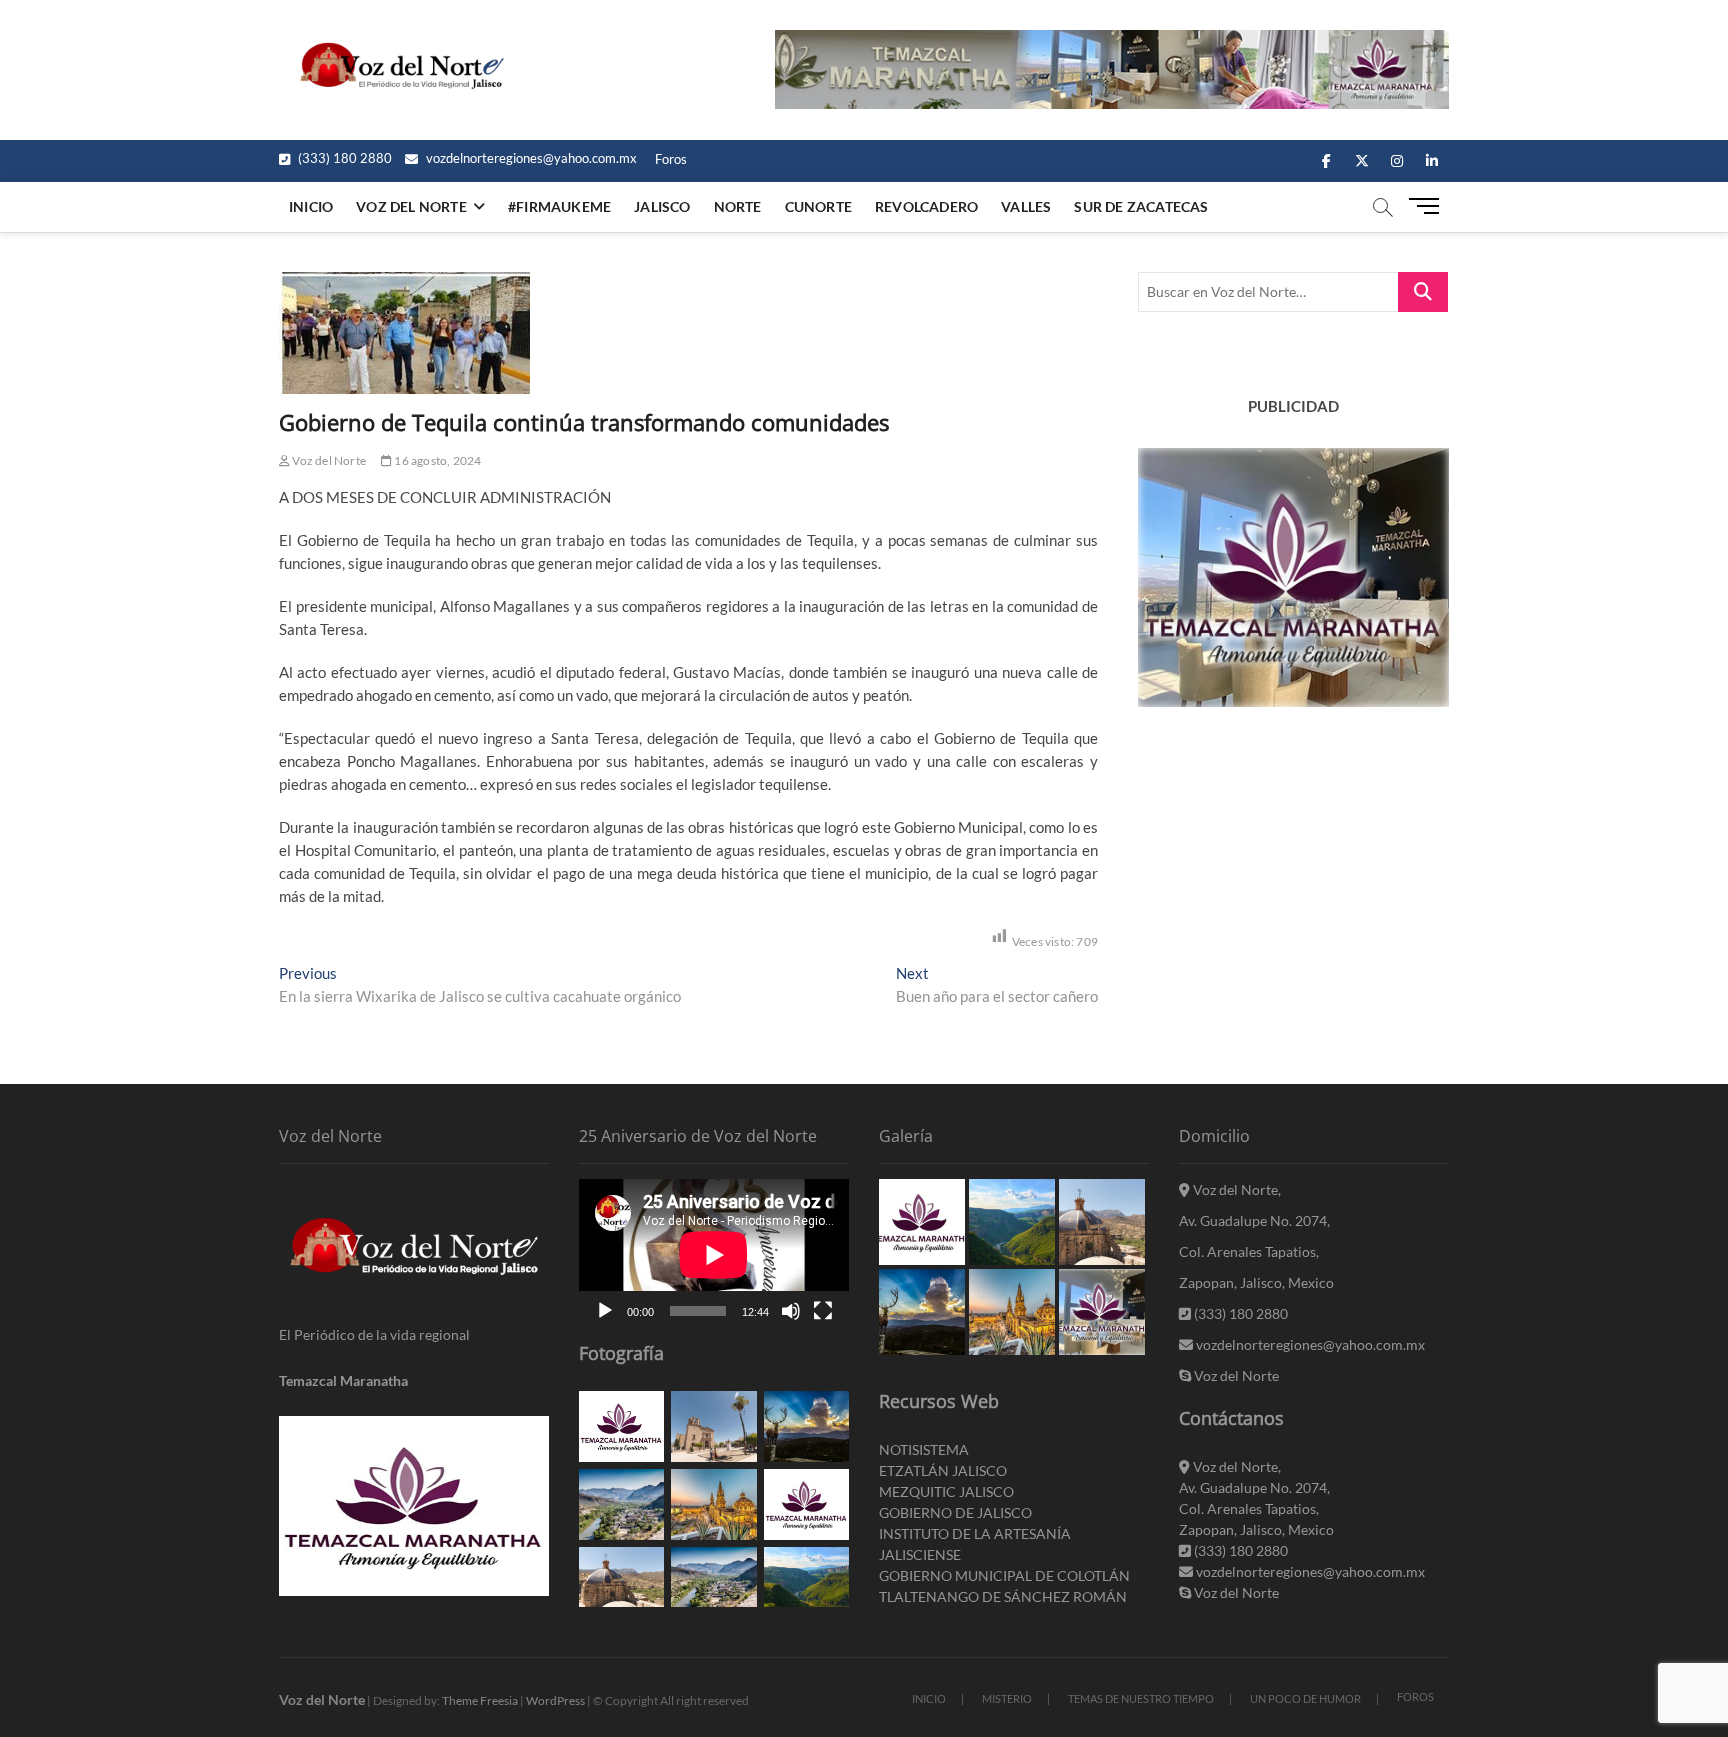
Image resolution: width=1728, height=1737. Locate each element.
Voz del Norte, (1235, 1189)
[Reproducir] (605, 1311)
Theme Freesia (480, 1700)
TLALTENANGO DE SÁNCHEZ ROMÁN (1003, 1596)
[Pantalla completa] (823, 1311)
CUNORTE (818, 206)
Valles (1026, 206)
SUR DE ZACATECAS (1141, 206)
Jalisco (662, 206)
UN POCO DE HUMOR (1305, 1698)
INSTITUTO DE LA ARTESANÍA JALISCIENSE (975, 1544)
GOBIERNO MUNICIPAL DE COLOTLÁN (1004, 1575)
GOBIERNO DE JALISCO (955, 1512)
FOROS (1415, 1696)
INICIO (929, 1698)
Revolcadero (926, 206)
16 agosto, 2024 (436, 460)
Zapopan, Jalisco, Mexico (1256, 1282)
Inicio (311, 206)
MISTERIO (1007, 1698)
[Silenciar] (791, 1311)
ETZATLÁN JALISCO (943, 1470)
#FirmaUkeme (559, 206)
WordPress (555, 1700)
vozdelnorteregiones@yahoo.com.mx (530, 158)
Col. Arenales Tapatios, (1249, 1251)
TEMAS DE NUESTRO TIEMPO (1141, 1698)
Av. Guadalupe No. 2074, (1254, 1220)
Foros (671, 159)
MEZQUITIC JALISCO (946, 1491)
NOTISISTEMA (924, 1449)
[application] (714, 1255)
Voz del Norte (328, 460)
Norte (738, 206)
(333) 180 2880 (343, 158)
